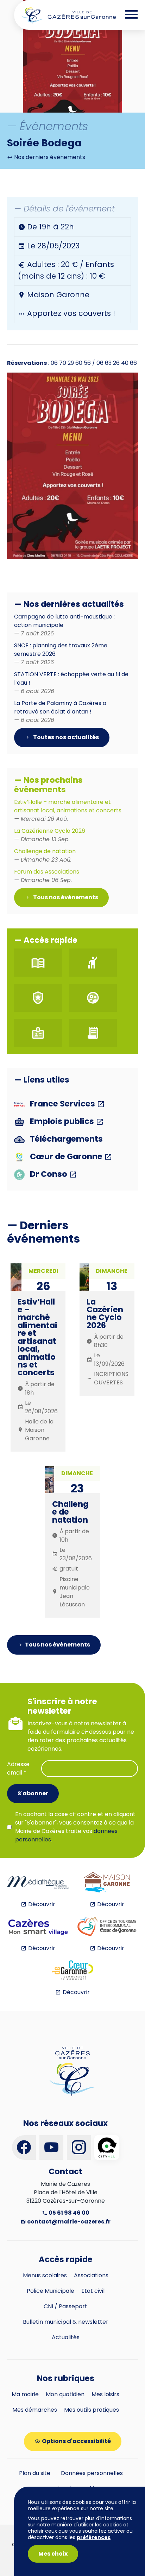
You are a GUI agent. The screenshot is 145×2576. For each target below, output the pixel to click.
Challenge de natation (45, 855)
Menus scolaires (45, 2275)
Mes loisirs (105, 2394)
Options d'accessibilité (76, 2441)
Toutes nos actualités (65, 737)
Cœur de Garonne (66, 1157)
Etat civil (93, 2291)
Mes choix (53, 2554)
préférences (94, 2537)
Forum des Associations (47, 876)
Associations (91, 2275)
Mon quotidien (65, 2394)
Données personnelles (92, 2473)
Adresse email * (18, 1768)
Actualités (66, 2337)
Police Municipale (51, 2291)
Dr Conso (49, 1175)
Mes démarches (35, 2410)
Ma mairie (25, 2394)
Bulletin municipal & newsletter (66, 2322)
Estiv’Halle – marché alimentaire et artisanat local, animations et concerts (68, 810)
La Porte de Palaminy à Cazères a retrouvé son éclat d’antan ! (60, 712)
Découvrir (42, 1904)
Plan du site (35, 2473)
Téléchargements (65, 1139)
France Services (62, 1104)
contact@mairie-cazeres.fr (68, 2222)
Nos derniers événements (49, 157)
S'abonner (33, 1793)
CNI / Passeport (65, 2306)
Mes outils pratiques (92, 2410)
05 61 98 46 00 (68, 2213)
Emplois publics (62, 1122)
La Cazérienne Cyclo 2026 (50, 835)
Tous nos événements (65, 897)
